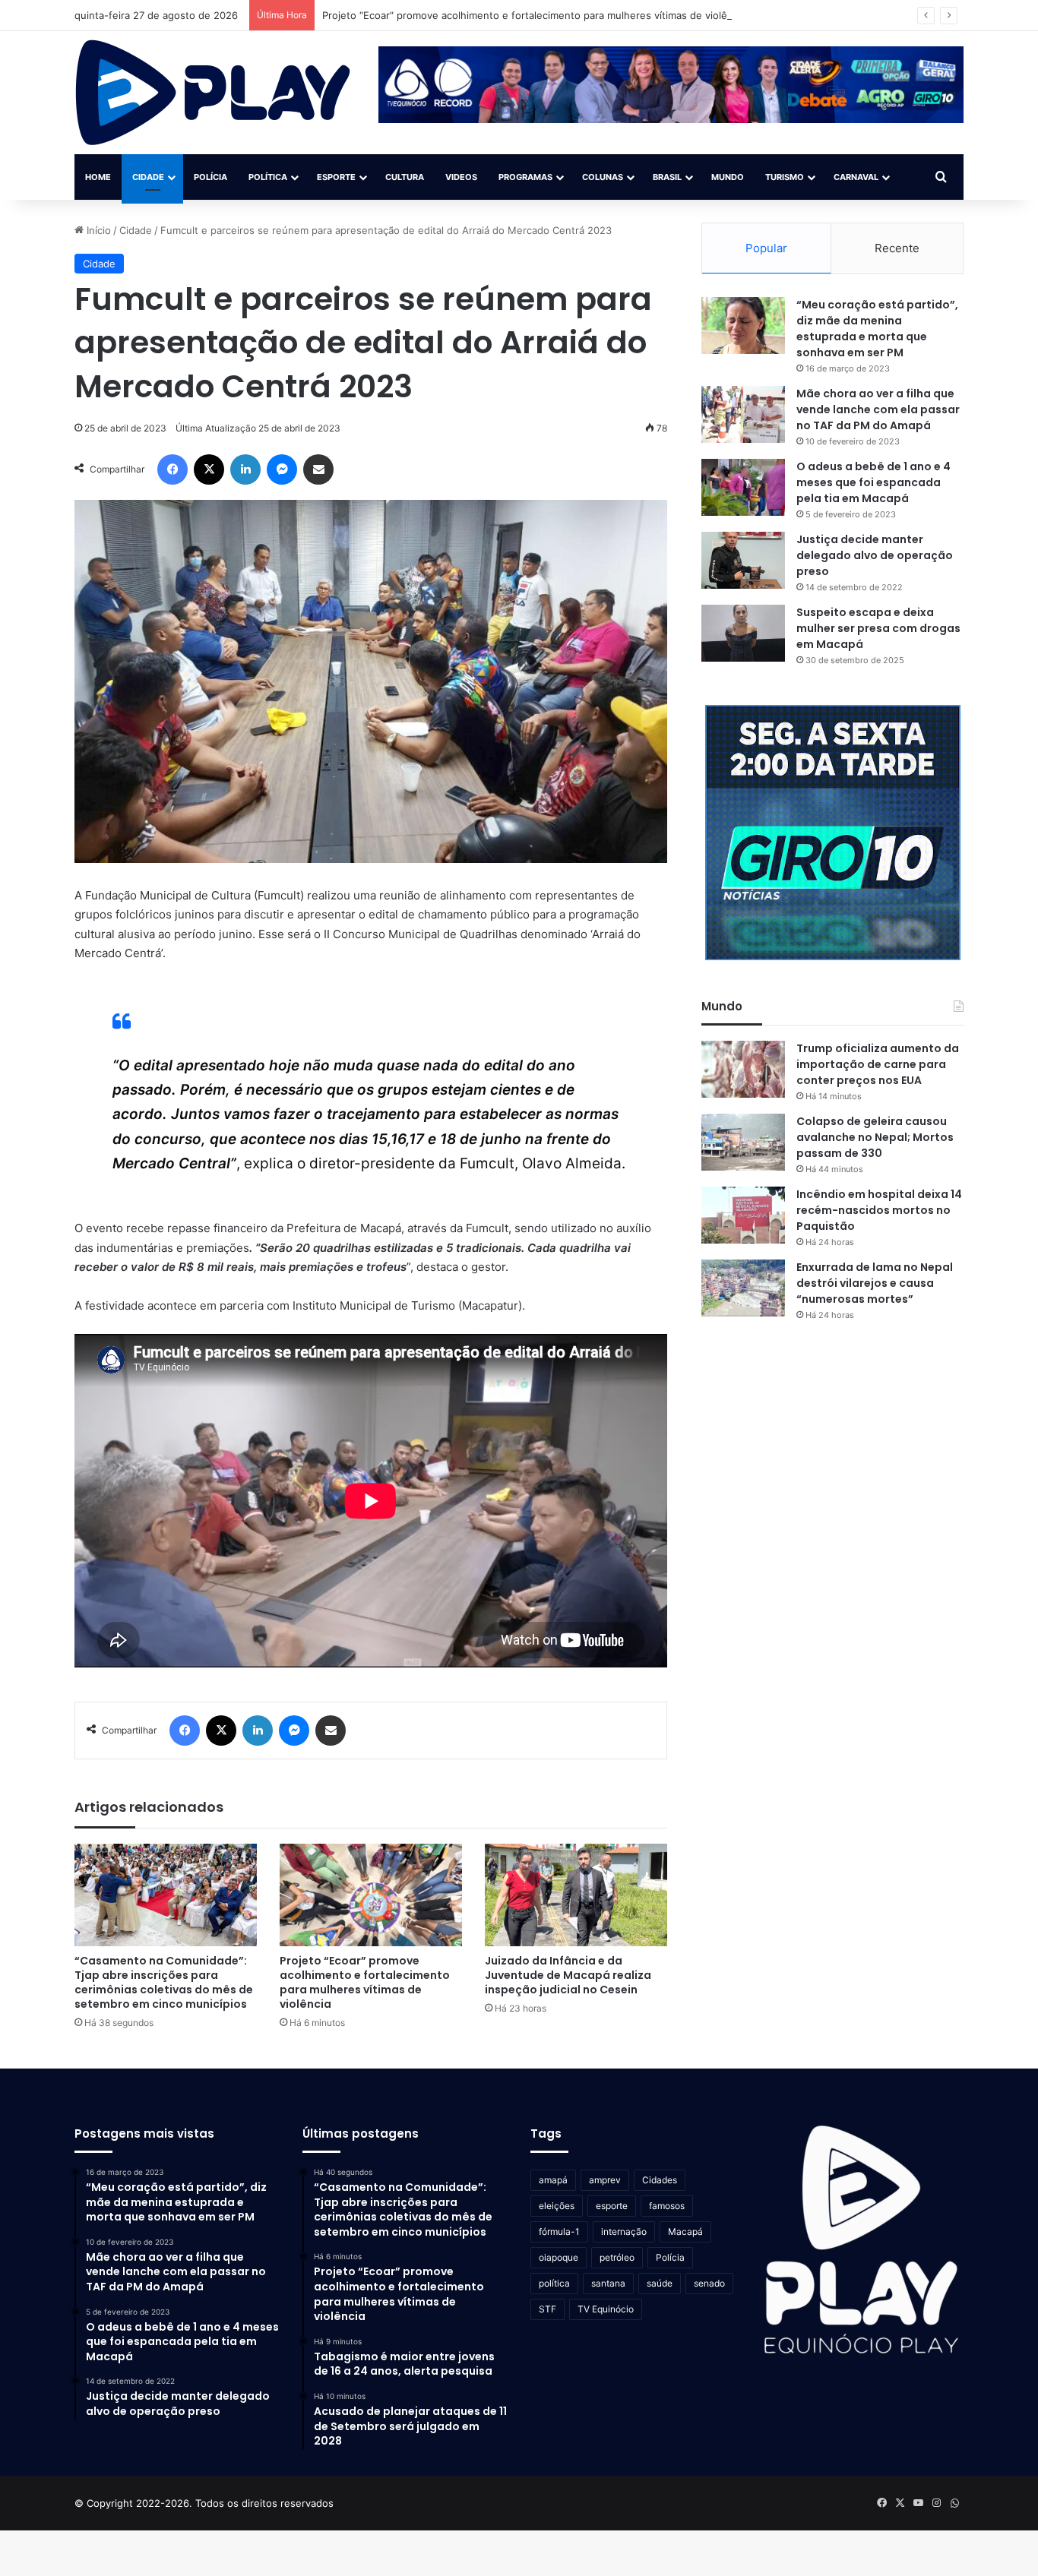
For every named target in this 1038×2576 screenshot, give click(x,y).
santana (608, 2283)
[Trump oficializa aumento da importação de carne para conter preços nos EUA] (743, 1069)
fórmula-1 (559, 2231)
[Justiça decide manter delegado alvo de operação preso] (743, 560)
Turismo (785, 177)
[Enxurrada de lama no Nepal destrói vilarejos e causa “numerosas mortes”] (743, 1288)
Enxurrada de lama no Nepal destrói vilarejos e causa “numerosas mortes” (875, 1283)
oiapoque (559, 2257)
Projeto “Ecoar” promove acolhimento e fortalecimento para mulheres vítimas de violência (534, 15)
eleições (557, 2206)
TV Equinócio (606, 2309)
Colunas (603, 177)
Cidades (660, 2180)
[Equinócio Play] (213, 93)
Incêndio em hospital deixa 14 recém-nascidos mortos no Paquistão (879, 1210)
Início (97, 230)
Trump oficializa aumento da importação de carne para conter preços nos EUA (878, 1064)
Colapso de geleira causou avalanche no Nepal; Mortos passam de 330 (875, 1137)
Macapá (685, 2231)
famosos (667, 2206)
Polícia (210, 177)
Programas (525, 177)
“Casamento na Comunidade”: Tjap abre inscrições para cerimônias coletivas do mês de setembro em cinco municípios (164, 1982)
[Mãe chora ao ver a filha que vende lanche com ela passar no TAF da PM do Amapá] (743, 414)
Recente (897, 248)
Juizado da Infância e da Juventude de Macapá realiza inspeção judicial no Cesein (568, 1975)
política (554, 2283)
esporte (612, 2206)
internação (624, 2231)
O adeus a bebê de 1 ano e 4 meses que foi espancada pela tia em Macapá (873, 482)
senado (709, 2283)
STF (547, 2309)
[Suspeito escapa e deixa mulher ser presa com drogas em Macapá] (743, 633)
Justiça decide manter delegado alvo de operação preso (875, 555)
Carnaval (856, 177)
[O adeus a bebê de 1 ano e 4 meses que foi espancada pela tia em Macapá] (743, 487)
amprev (605, 2180)
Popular (766, 248)
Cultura (405, 177)
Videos (461, 177)
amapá (553, 2180)
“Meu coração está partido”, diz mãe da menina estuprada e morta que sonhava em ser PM (877, 329)
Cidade (148, 177)
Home (98, 177)
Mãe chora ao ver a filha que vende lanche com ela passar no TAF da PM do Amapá (878, 409)
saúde (660, 2283)
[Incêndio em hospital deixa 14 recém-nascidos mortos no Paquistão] (743, 1215)
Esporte (336, 177)
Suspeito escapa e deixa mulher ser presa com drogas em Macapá (878, 628)
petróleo (617, 2257)
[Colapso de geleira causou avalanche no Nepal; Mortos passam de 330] (743, 1142)
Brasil (667, 177)
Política (268, 177)
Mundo (728, 177)
